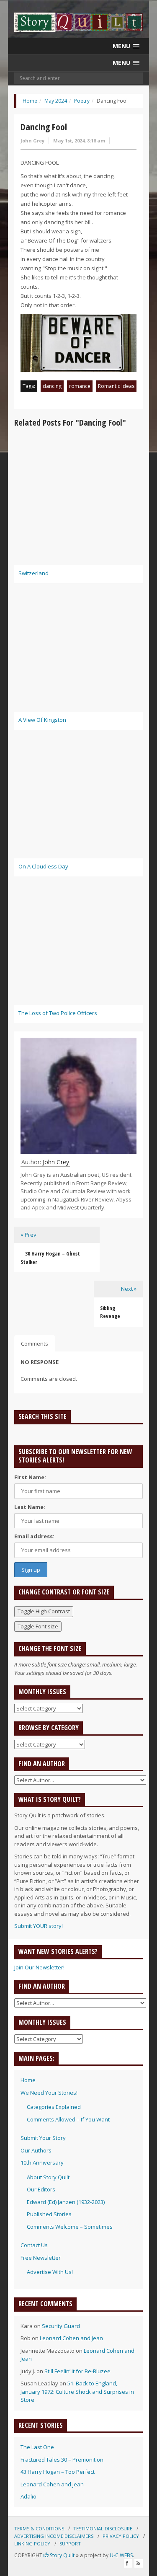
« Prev (28, 1235)
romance (80, 386)
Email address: (34, 1536)
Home (30, 101)
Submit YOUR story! (39, 1926)
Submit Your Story (43, 2138)
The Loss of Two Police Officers (58, 1013)
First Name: (30, 1477)
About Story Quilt (48, 2177)
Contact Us (34, 2245)
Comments (35, 1344)
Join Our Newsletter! (39, 1967)
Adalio (28, 2496)
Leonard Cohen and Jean (71, 2338)
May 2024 (56, 101)
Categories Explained (54, 2107)
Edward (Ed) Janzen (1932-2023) (66, 2202)
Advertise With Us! (50, 2272)
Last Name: (30, 1507)
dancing (52, 386)
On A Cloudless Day (43, 866)
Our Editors (41, 2189)
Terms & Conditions (39, 2528)
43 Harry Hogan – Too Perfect (58, 2472)
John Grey (32, 141)
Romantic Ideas (116, 386)
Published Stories (49, 2214)
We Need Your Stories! (49, 2093)
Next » (129, 1289)
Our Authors (36, 2150)
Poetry (82, 101)
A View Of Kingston (42, 720)
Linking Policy (32, 2544)
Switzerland (33, 573)
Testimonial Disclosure (103, 2528)
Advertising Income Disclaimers (54, 2536)
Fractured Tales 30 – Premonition (62, 2460)
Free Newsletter (41, 2258)
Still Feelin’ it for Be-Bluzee (77, 2371)
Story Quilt (62, 2555)
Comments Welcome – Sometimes (70, 2227)
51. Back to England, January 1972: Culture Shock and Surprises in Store (77, 2391)
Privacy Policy (121, 2536)
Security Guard (61, 2326)
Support (70, 2544)
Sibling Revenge (110, 1312)
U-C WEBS (121, 2555)
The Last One (37, 2447)
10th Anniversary (42, 2163)
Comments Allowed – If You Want (68, 2119)
